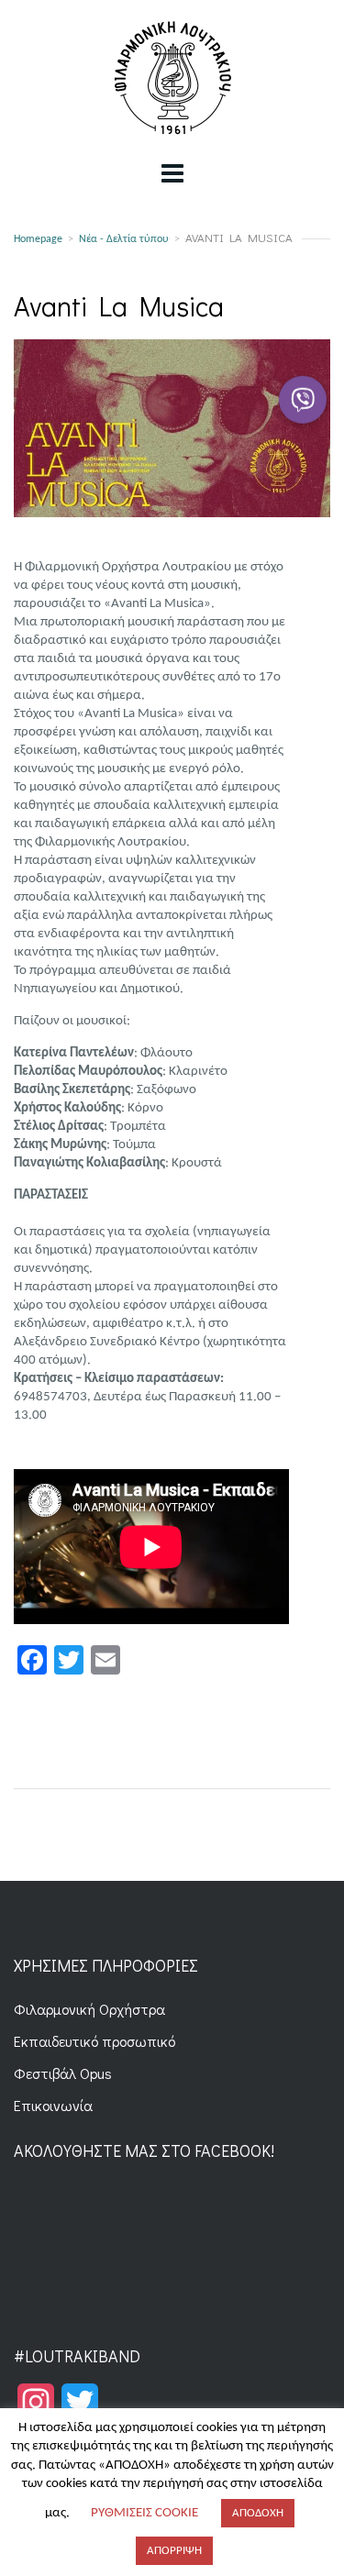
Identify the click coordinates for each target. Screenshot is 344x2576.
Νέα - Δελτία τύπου (124, 239)
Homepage (38, 239)
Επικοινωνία (53, 2105)
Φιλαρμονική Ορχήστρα (89, 2009)
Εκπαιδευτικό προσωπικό (94, 2041)
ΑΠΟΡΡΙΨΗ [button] (174, 2551)
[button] (303, 399)
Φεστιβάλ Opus (63, 2073)
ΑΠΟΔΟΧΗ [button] (258, 2513)
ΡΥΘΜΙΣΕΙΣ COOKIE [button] (144, 2513)
